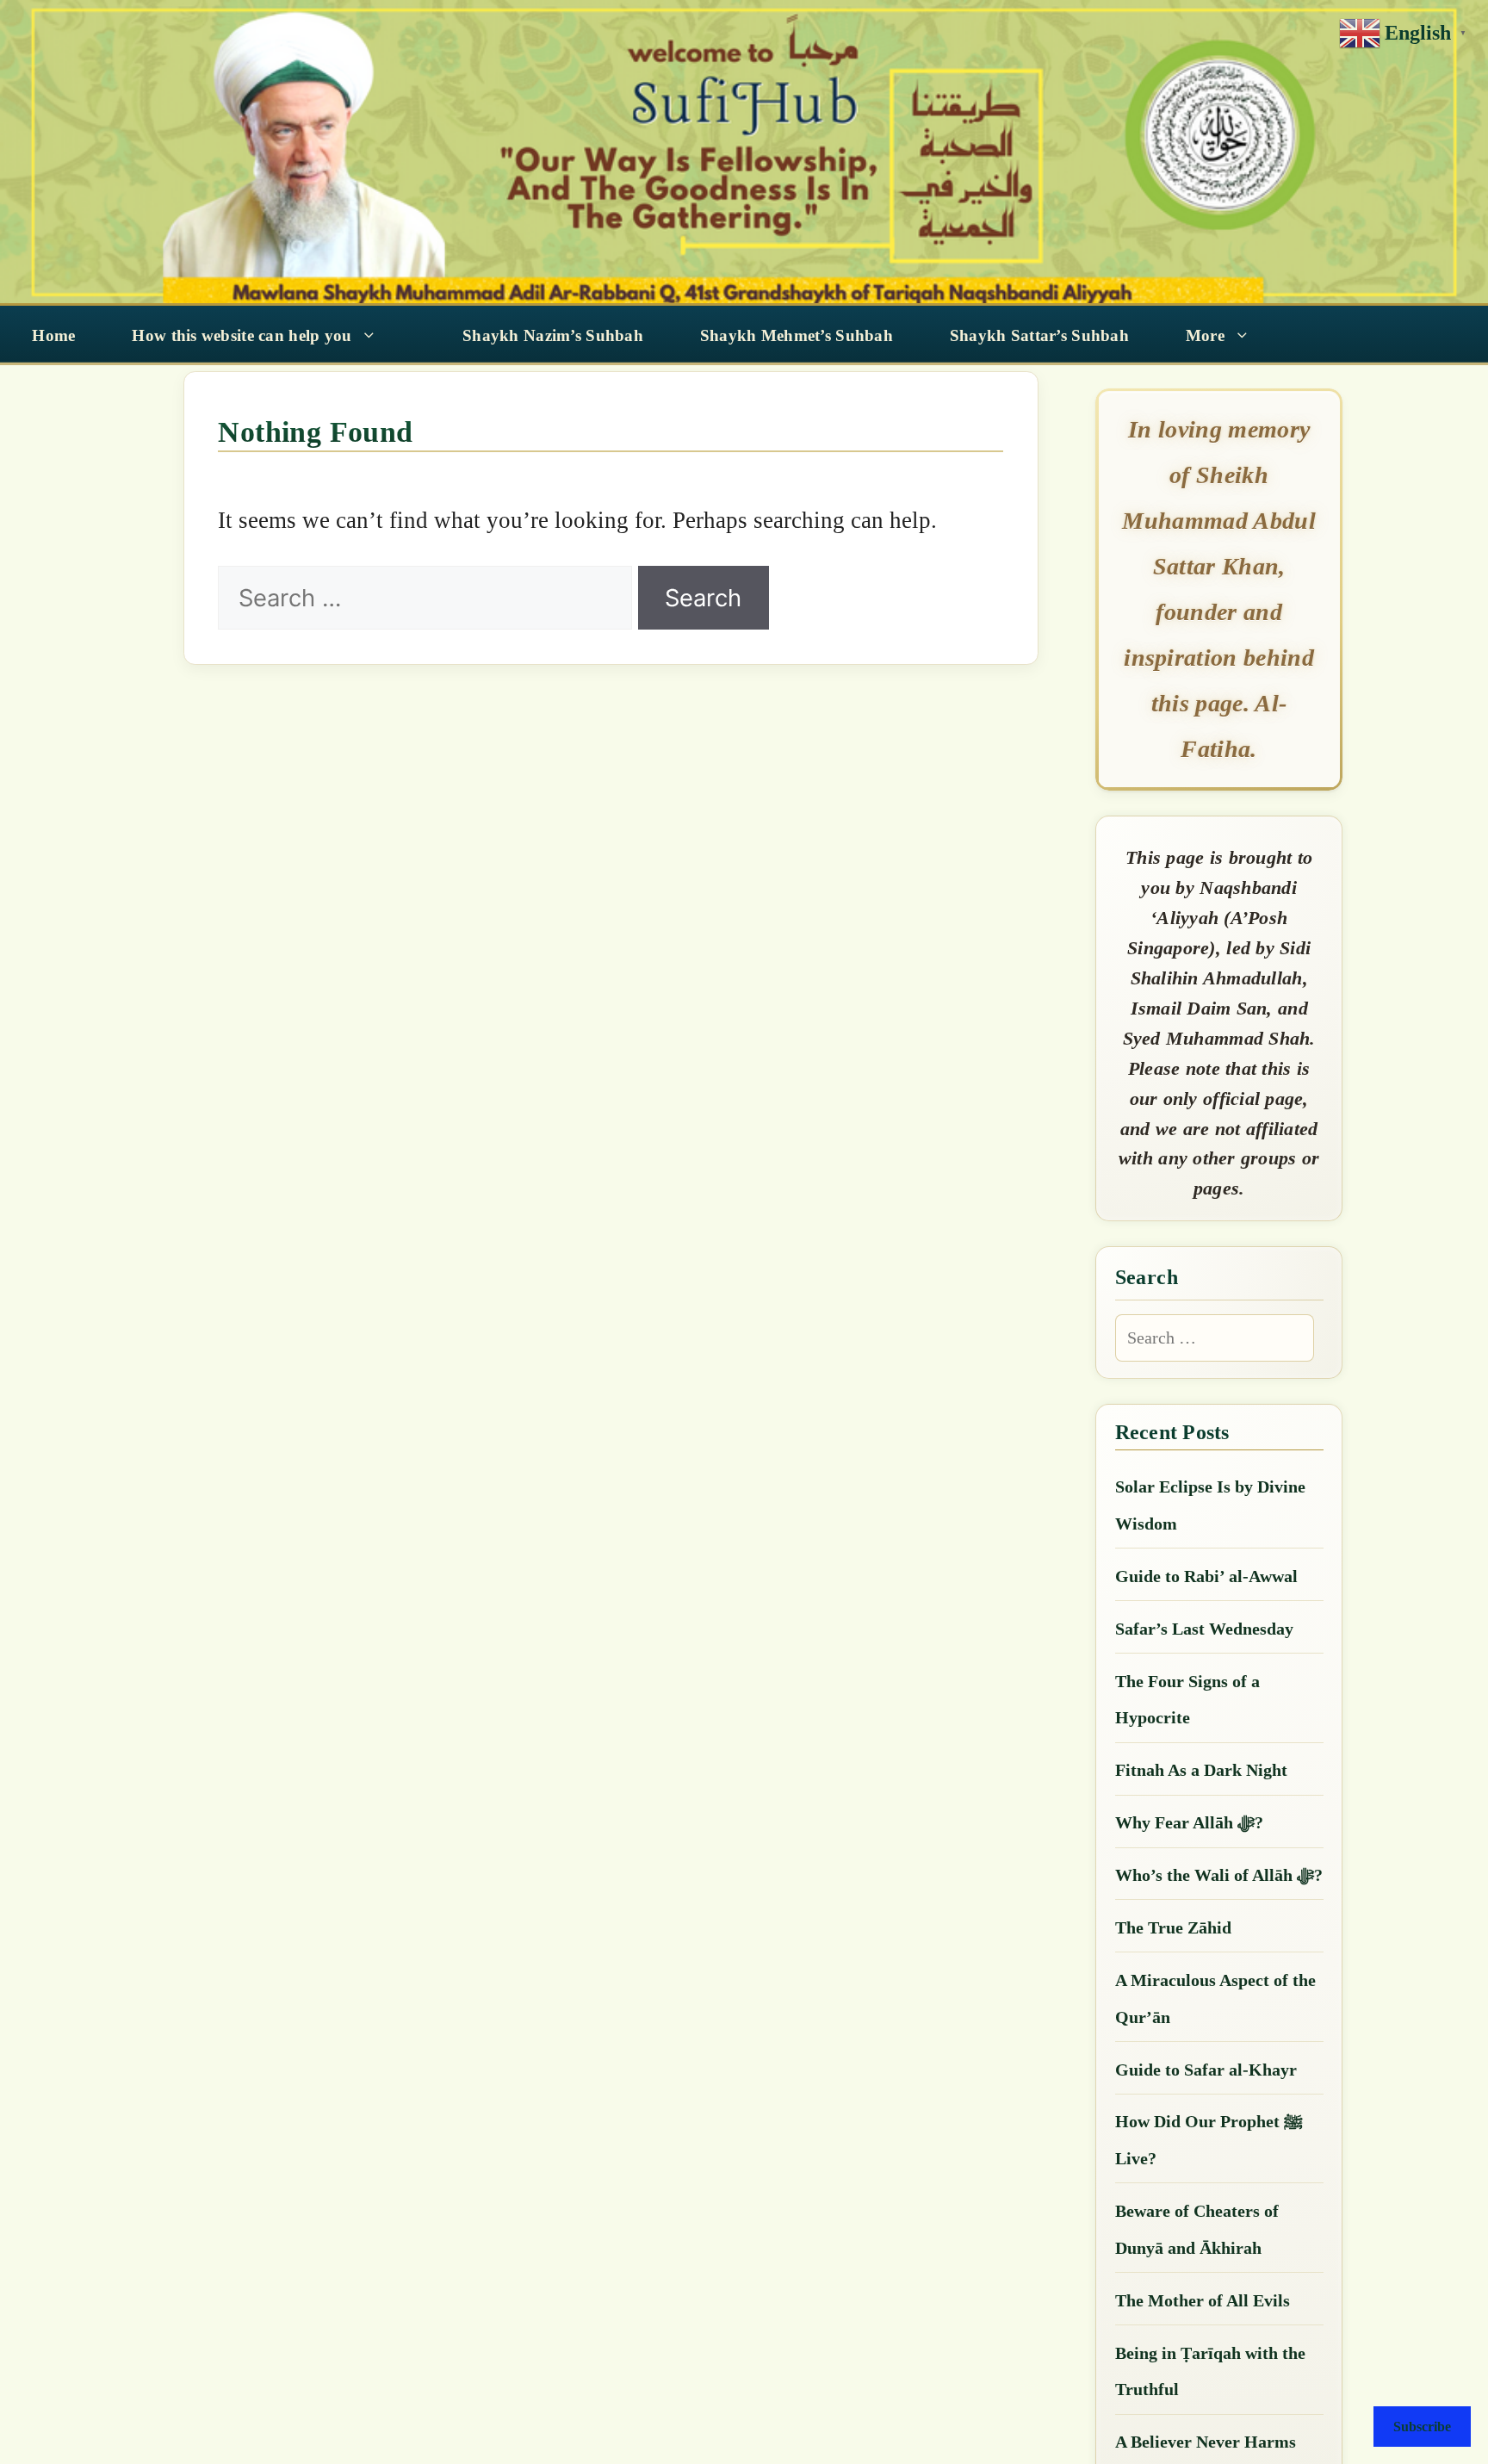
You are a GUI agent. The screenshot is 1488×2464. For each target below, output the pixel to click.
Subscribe (1422, 2427)
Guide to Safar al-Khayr (1206, 2070)
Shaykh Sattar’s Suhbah (1039, 335)
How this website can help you (242, 335)
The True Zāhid (1173, 1927)
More (1205, 335)
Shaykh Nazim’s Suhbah (553, 335)
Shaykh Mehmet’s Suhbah (797, 335)
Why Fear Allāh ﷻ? (1189, 1822)
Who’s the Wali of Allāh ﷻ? (1219, 1875)
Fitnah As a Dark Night (1201, 1770)
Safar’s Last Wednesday (1204, 1629)
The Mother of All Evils (1203, 2300)
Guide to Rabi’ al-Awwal (1206, 1576)
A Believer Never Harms (1206, 2442)
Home (53, 335)
